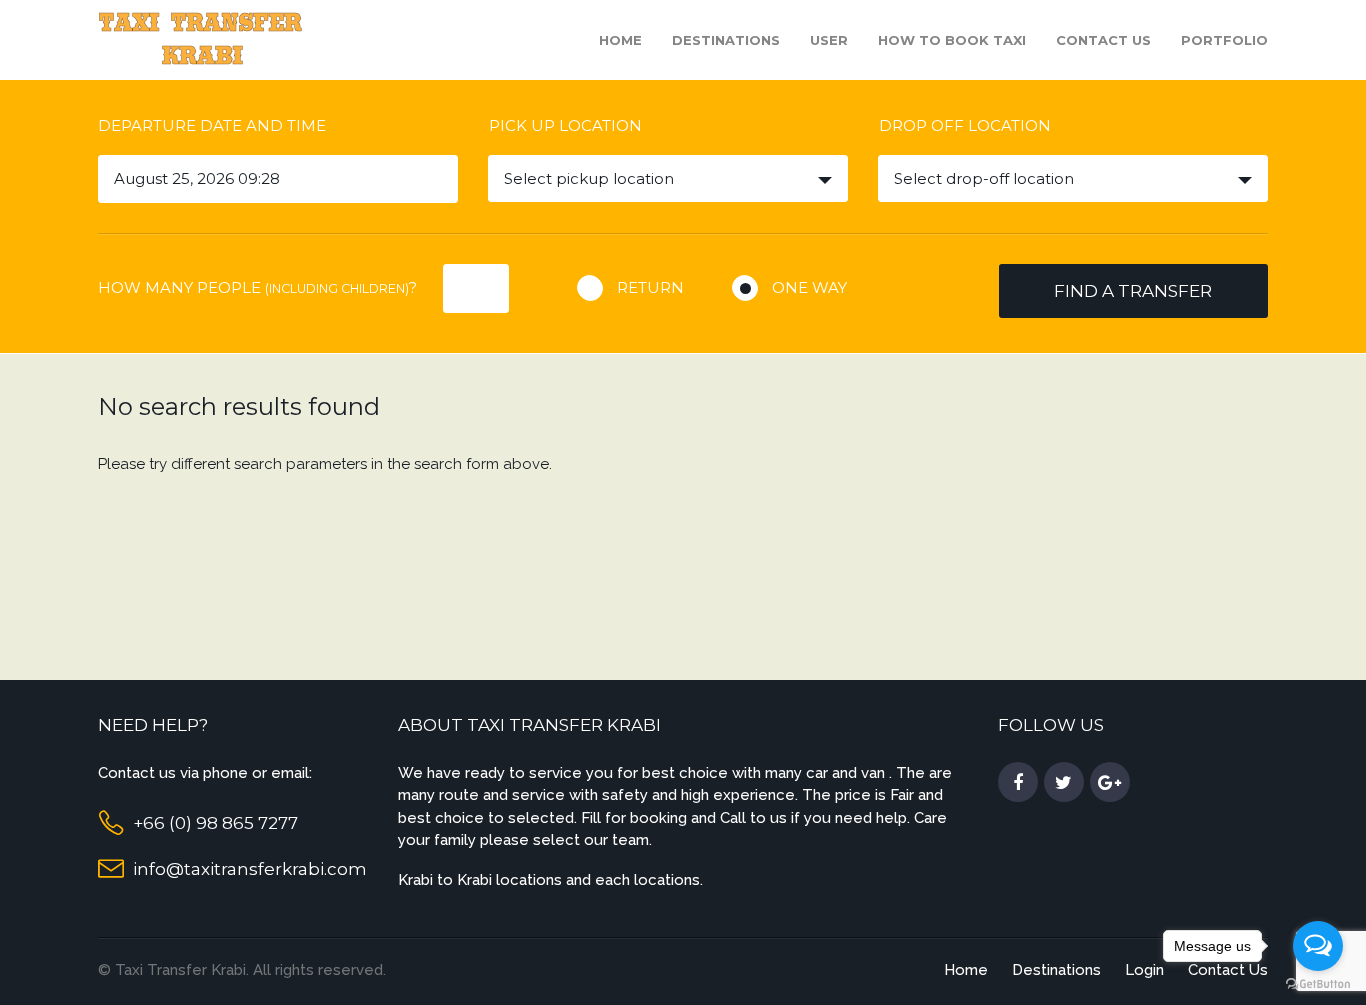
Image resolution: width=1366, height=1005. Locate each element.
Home (620, 40)
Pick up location (565, 125)
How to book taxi (952, 40)
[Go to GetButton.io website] (1318, 984)
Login (1144, 970)
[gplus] (1110, 783)
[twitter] (1064, 783)
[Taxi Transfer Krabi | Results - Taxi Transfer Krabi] (203, 38)
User (829, 40)
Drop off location (965, 125)
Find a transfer (1133, 291)
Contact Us (1103, 40)
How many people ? (257, 287)
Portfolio (1224, 40)
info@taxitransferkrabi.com (250, 869)
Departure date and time (212, 125)
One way (809, 287)
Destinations (726, 40)
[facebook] (1018, 783)
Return (650, 287)
